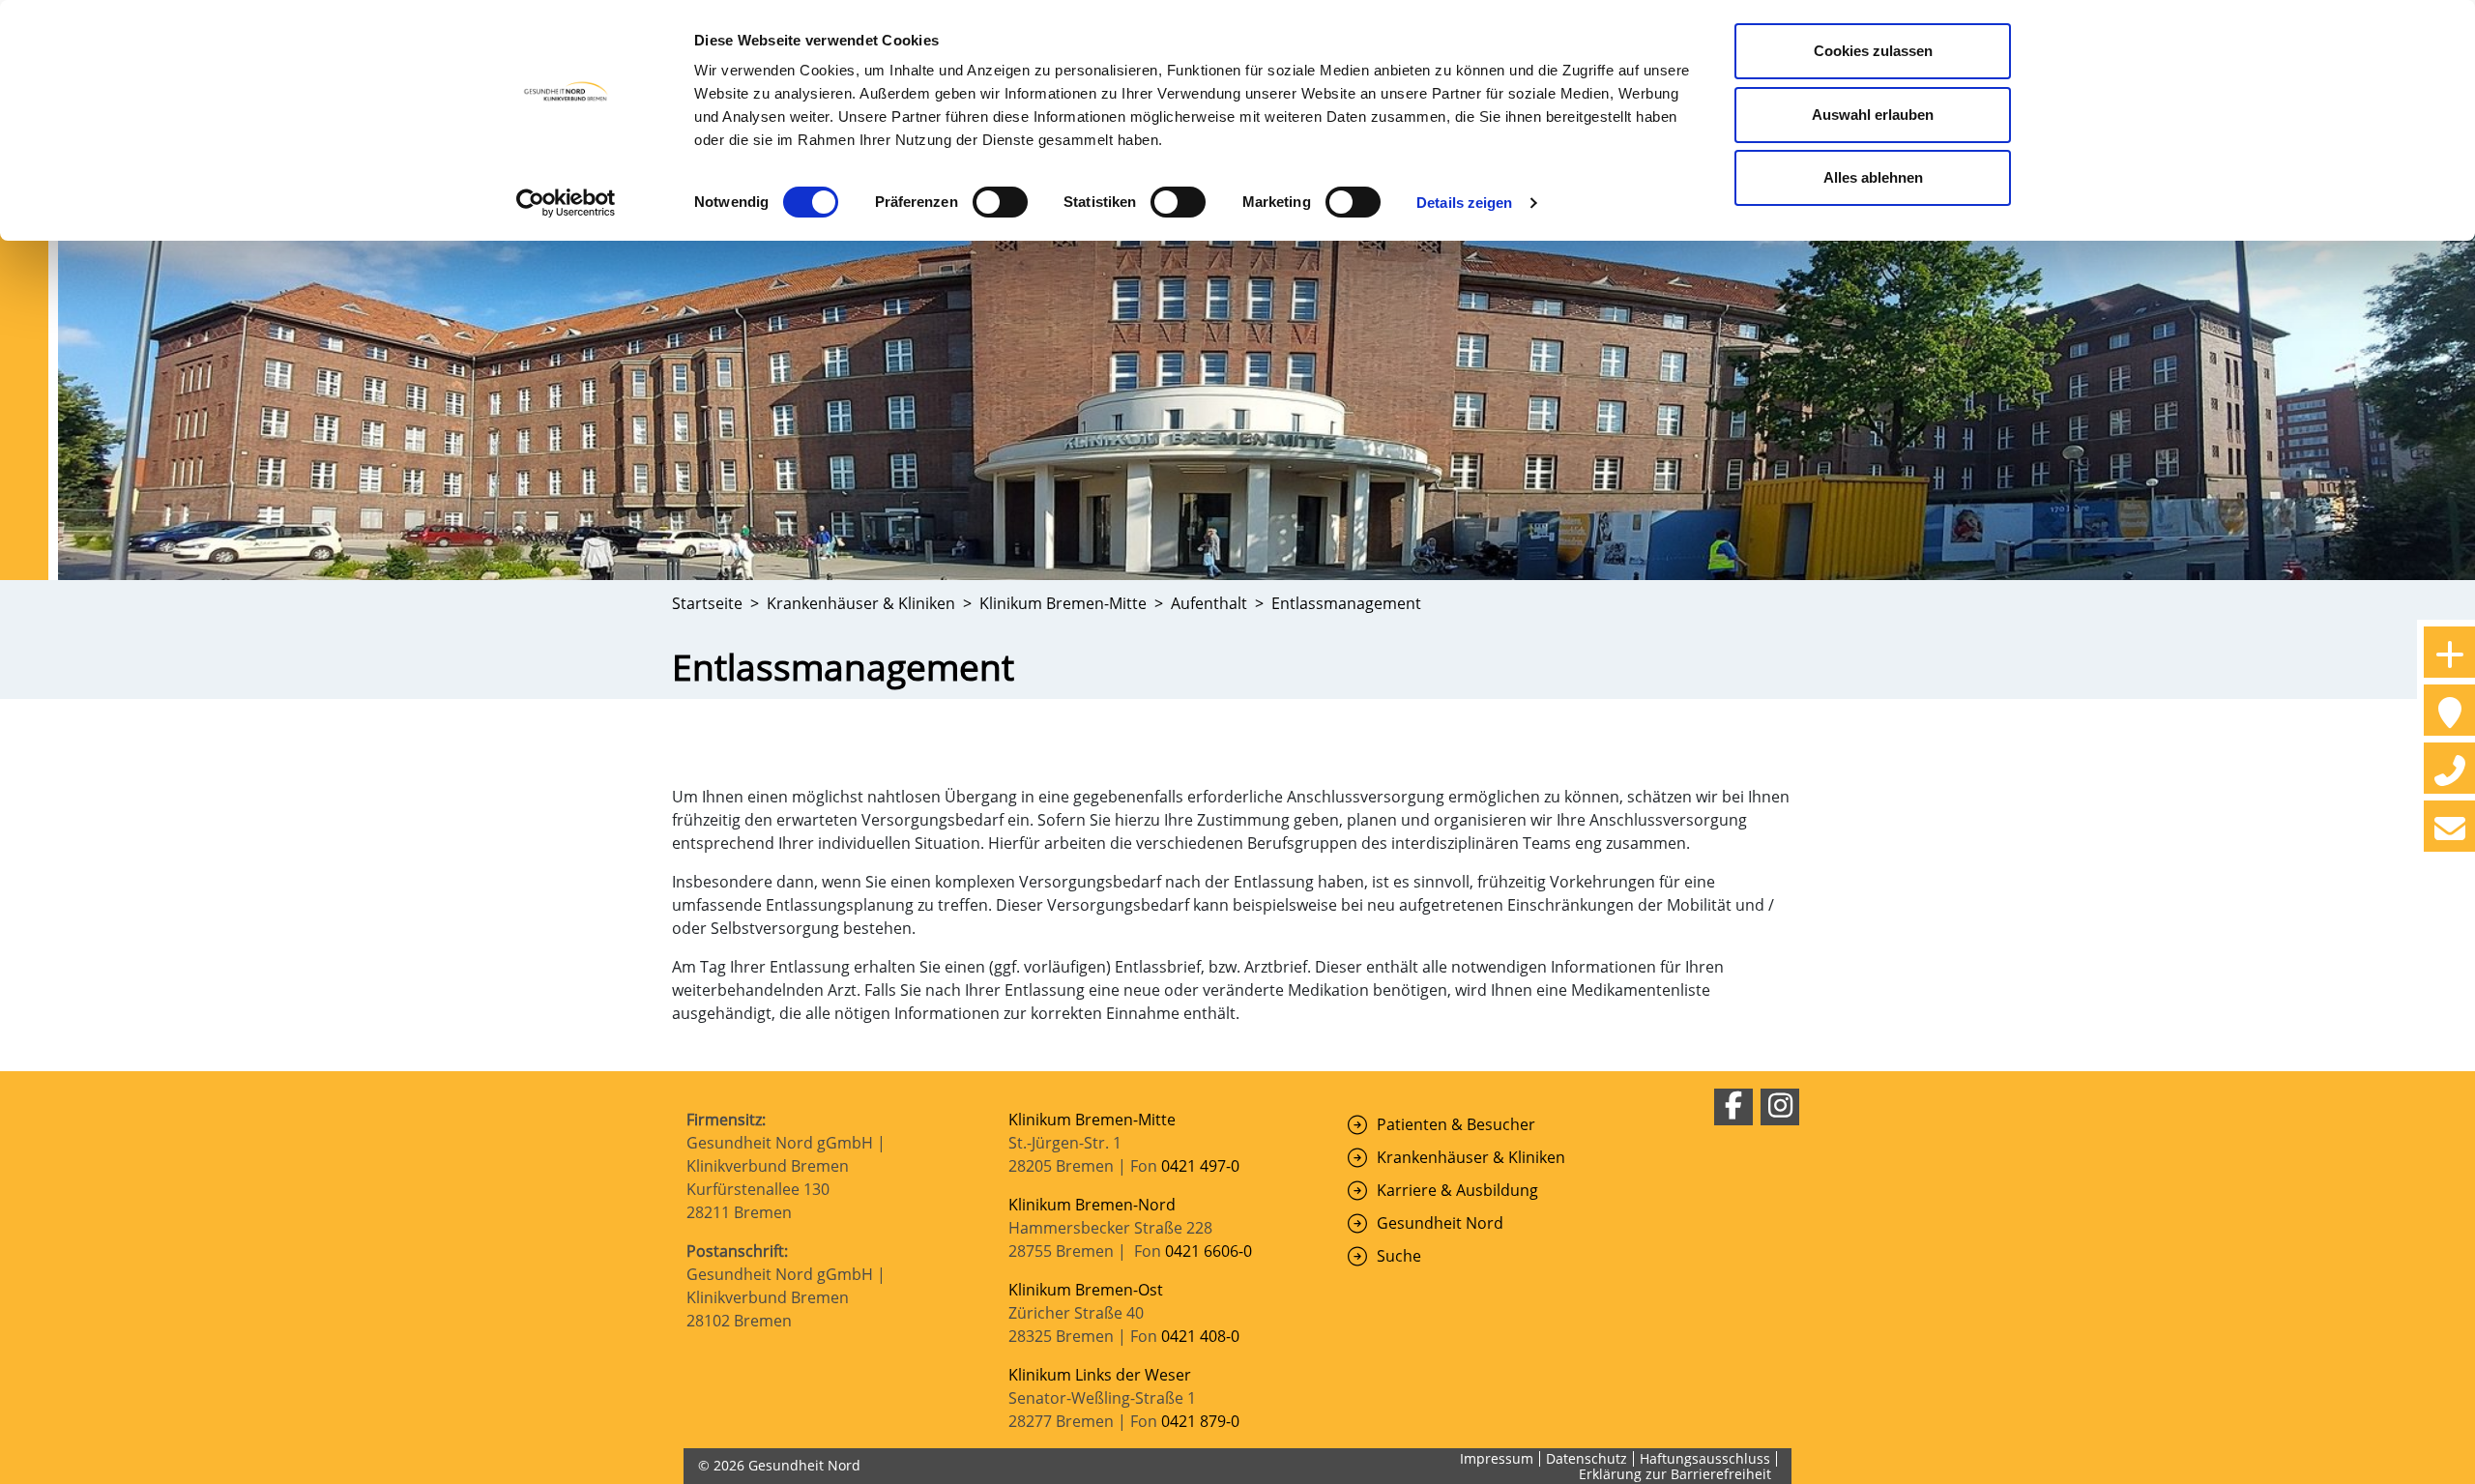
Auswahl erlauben (1873, 115)
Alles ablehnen (1873, 177)
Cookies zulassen (1873, 51)
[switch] (1000, 202)
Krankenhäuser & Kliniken (1471, 1157)
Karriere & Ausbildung (1457, 1190)
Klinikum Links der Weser (1100, 1375)
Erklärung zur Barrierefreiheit (1675, 1474)
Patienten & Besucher (1456, 1124)
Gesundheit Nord (1440, 1223)
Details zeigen (1464, 203)
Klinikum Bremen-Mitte (1092, 1120)
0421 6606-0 (1208, 1251)
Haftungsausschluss (1705, 1458)
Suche (1399, 1256)
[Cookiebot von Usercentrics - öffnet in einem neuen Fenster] (566, 203)
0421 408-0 (1200, 1336)
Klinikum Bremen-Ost (1086, 1290)
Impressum (1497, 1458)
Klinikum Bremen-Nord (1092, 1205)
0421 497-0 (1202, 1166)
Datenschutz (1587, 1458)
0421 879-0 (1200, 1421)
